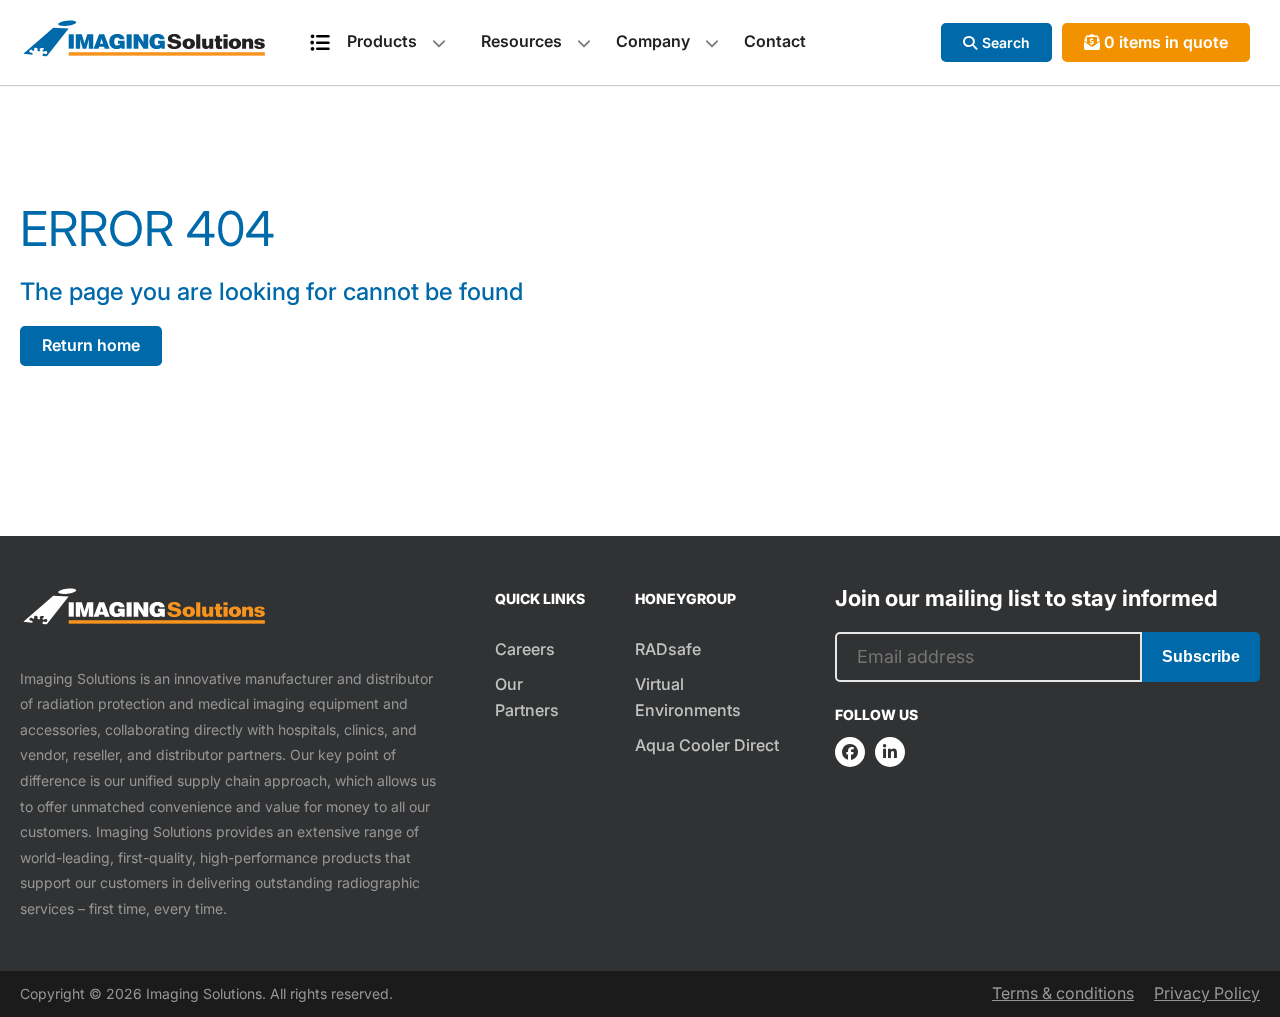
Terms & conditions (1063, 993)
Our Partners (527, 697)
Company (653, 41)
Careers (525, 649)
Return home (91, 345)
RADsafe (668, 649)
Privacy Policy (1207, 993)
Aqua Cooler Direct (707, 745)
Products (382, 41)
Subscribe (1201, 656)
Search (1006, 42)
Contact (775, 41)
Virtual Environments (688, 697)
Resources (521, 41)
